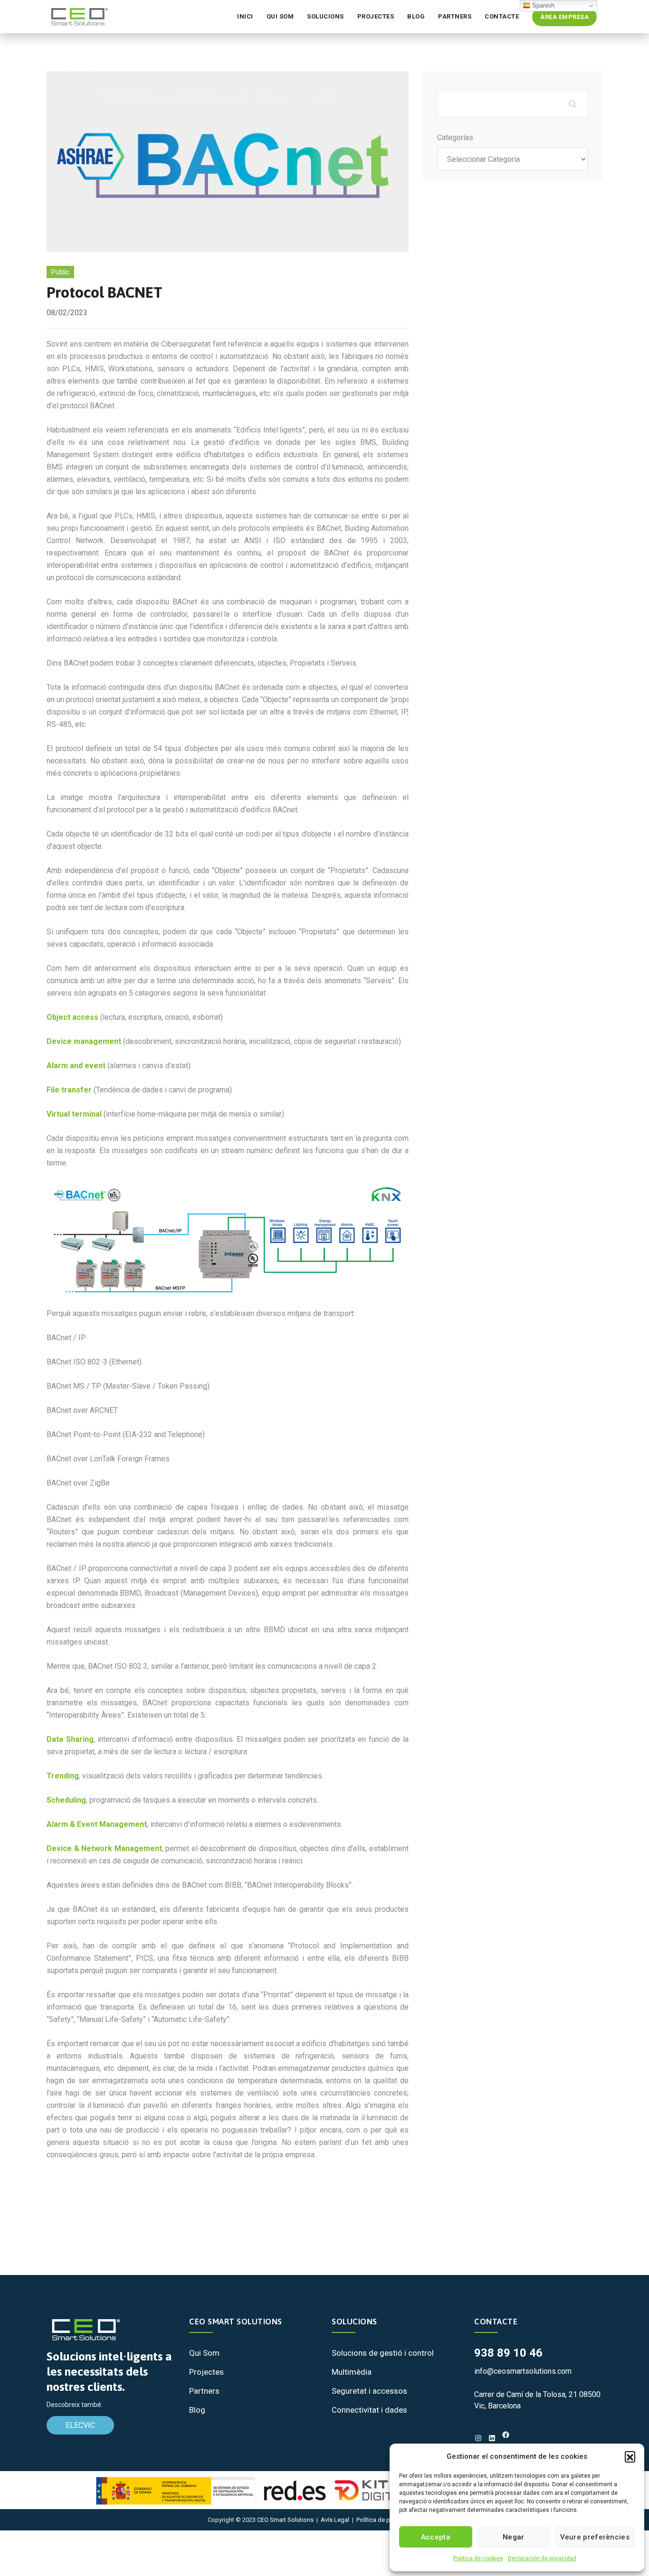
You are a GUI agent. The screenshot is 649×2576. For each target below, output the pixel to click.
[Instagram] (478, 2438)
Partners (455, 16)
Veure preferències (595, 2537)
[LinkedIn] (492, 2438)
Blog (416, 16)
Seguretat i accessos (369, 2391)
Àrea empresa (564, 17)
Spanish (542, 5)
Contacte (502, 16)
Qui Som (204, 2353)
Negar (514, 2537)
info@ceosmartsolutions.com (523, 2371)
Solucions (325, 16)
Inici (245, 16)
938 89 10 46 (508, 2353)
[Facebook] (506, 2435)
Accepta (436, 2537)
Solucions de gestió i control (383, 2353)
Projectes (376, 16)
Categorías (455, 137)
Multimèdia (352, 2372)
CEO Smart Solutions (285, 2520)
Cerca (572, 104)
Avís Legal (335, 2520)
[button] (630, 2456)
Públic (60, 272)
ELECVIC (80, 2425)
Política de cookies (478, 2558)
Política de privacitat (384, 2520)
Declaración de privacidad (542, 2558)
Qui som (280, 16)
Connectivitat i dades (369, 2410)
